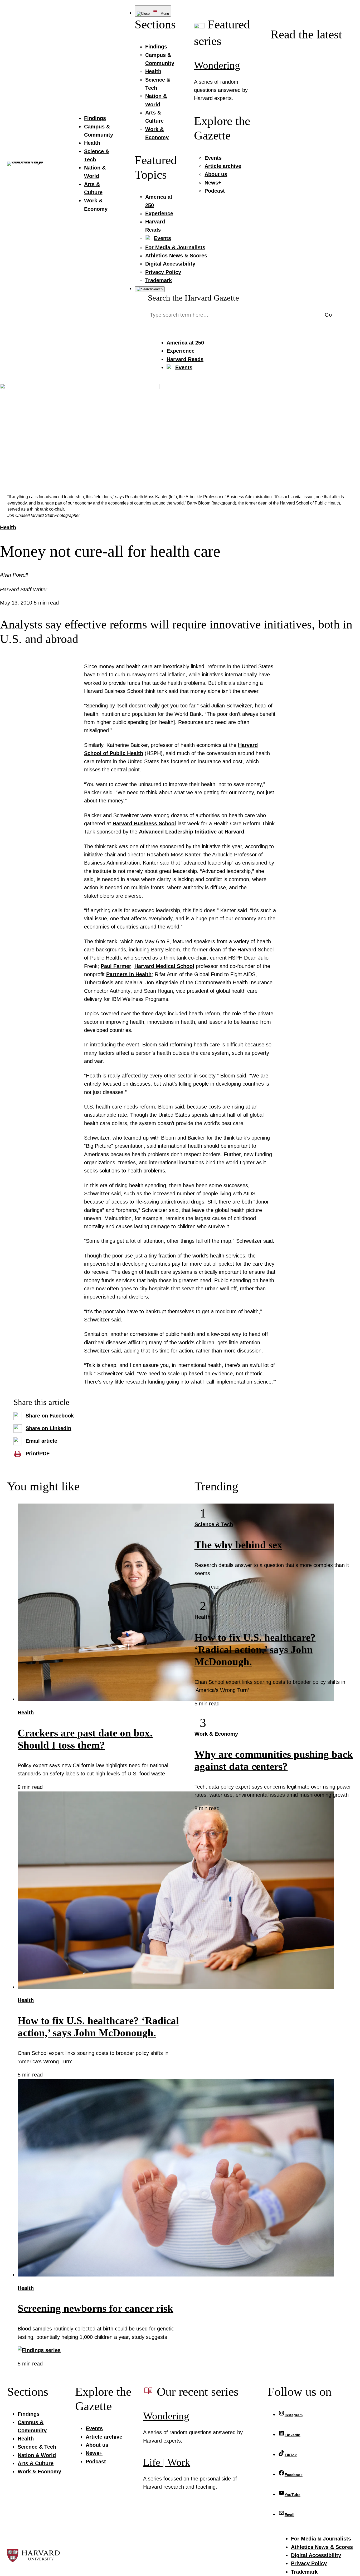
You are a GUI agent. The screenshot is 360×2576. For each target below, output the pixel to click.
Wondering (217, 65)
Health (8, 527)
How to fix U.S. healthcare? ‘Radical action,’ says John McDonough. (255, 1650)
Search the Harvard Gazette (193, 298)
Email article (41, 1441)
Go (328, 315)
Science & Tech (214, 1524)
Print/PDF (38, 1454)
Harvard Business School (144, 823)
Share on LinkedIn (48, 1428)
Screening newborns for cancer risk (95, 2308)
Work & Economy (216, 1734)
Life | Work (167, 2462)
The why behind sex (238, 1545)
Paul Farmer (116, 966)
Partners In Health (129, 974)
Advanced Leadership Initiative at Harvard (192, 832)
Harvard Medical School (164, 966)
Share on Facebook (50, 1416)
